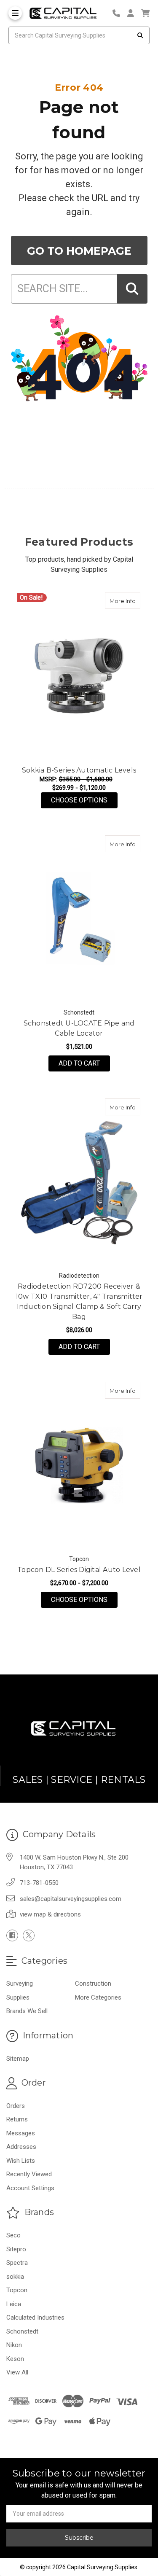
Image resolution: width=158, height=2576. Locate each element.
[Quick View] (131, 600)
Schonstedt (22, 2331)
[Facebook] (12, 1935)
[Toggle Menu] (15, 13)
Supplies (18, 1997)
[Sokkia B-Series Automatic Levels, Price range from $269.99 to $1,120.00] (79, 676)
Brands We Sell (27, 2011)
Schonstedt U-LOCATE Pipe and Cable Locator (79, 1028)
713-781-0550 (39, 1883)
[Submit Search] (140, 35)
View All (17, 2372)
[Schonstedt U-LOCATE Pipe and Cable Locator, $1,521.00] (79, 919)
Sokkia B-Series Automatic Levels (79, 770)
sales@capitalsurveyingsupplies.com (71, 1899)
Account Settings (30, 2188)
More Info (125, 601)
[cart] (145, 13)
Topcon (17, 2290)
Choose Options (84, 800)
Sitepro (16, 2249)
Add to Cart (79, 1063)
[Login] (134, 13)
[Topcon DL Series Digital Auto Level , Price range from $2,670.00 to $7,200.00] (79, 1465)
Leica (14, 2304)
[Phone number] (119, 13)
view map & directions (50, 1914)
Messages (21, 2133)
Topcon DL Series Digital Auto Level (79, 1570)
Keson (15, 2359)
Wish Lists (21, 2161)
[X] (29, 1935)
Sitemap (18, 2059)
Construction (93, 1984)
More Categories (98, 1997)
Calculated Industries (35, 2318)
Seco (13, 2235)
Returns (17, 2119)
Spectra (17, 2263)
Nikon (14, 2345)
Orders (16, 2106)
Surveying (20, 1984)
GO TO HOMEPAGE (79, 251)
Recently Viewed (29, 2174)
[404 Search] (132, 289)
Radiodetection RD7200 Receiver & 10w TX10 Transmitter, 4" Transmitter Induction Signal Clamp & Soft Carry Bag (79, 1301)
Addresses (21, 2147)
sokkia (15, 2277)
